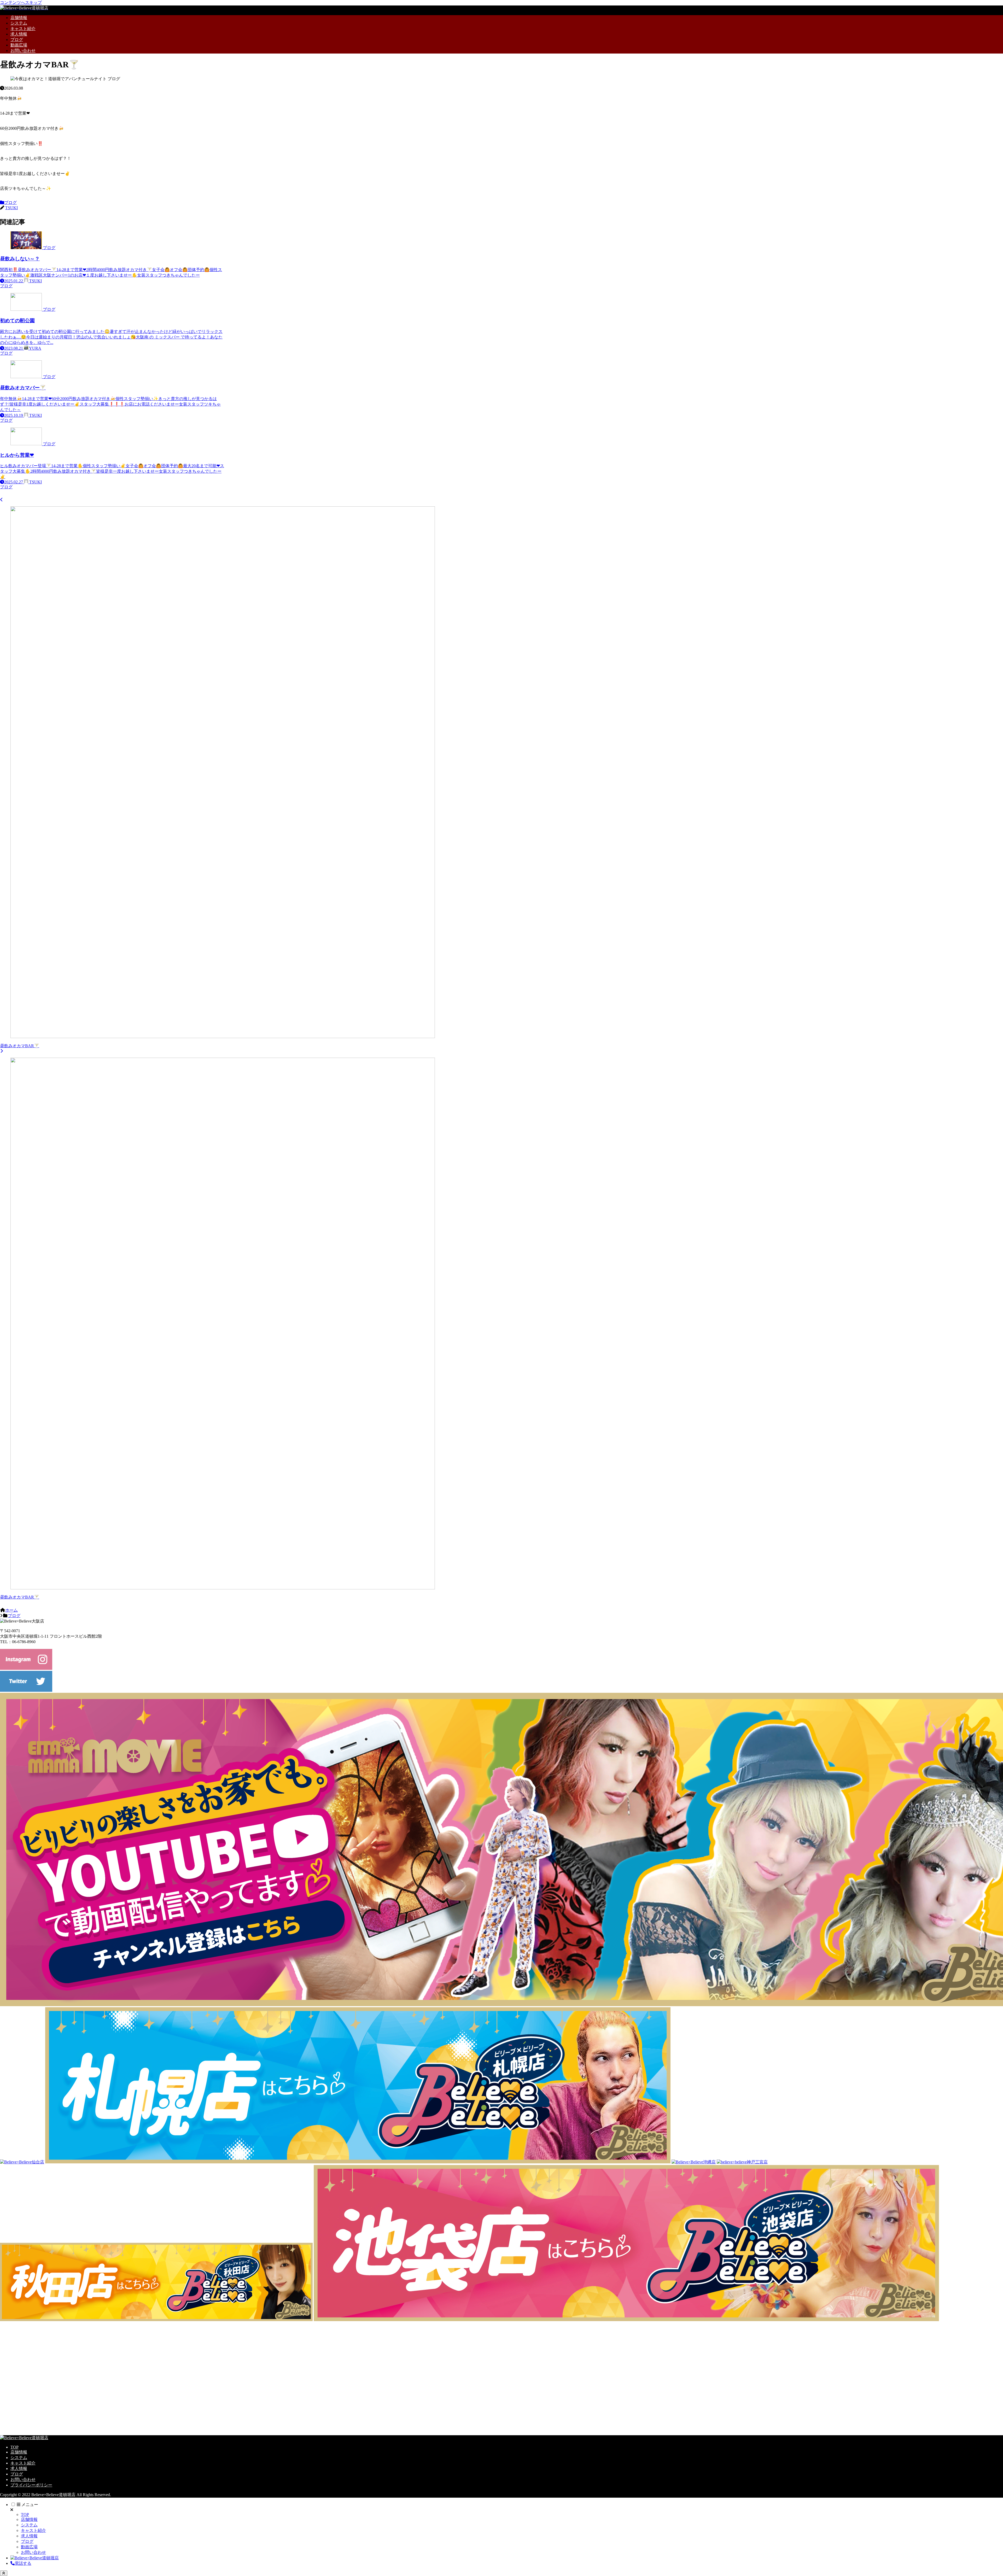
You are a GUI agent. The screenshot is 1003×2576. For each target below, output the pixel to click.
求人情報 (19, 2469)
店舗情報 (19, 2452)
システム (19, 2458)
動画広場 (29, 2547)
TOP (14, 2447)
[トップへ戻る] (4, 2573)
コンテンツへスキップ (21, 2)
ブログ (10, 203)
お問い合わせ (23, 2480)
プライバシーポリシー (31, 2485)
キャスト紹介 (23, 2463)
